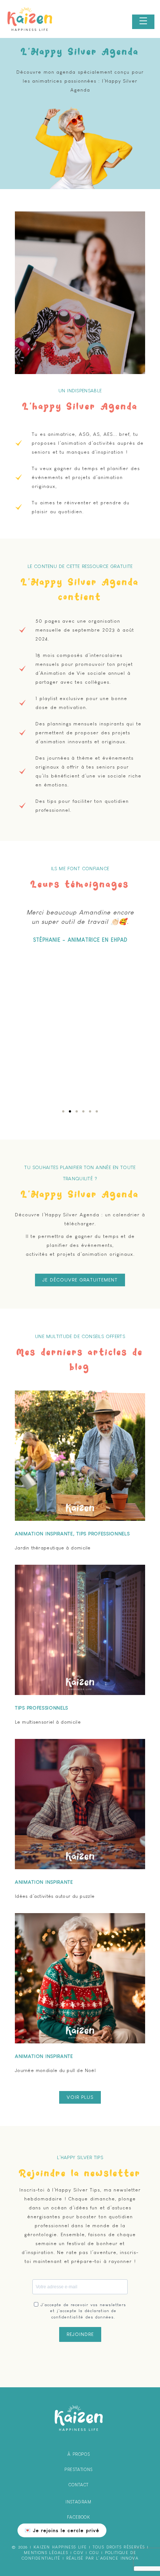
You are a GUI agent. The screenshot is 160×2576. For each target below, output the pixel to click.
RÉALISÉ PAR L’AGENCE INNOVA (102, 2558)
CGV (79, 2553)
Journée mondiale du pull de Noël (55, 2070)
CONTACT (79, 2485)
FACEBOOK (79, 2517)
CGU (94, 2553)
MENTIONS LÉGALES (46, 2553)
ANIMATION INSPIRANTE (44, 1534)
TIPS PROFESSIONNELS (103, 1534)
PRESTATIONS (79, 2470)
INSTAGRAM (78, 2502)
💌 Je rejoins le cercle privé (62, 2530)
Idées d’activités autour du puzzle (55, 1896)
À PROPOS (79, 2454)
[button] (63, 1111)
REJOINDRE (80, 2334)
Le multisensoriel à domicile (48, 1722)
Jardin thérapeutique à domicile (53, 1548)
